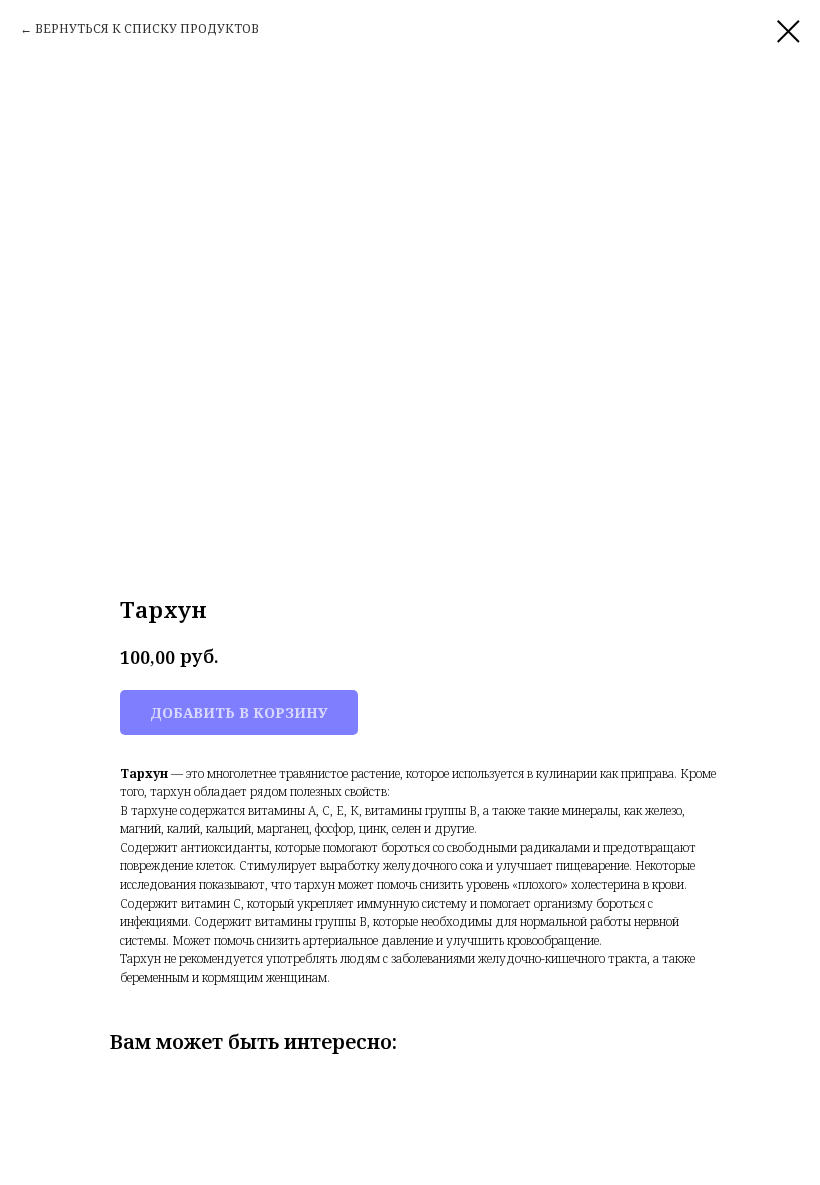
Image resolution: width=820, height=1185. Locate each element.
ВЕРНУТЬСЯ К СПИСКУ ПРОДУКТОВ (147, 28)
